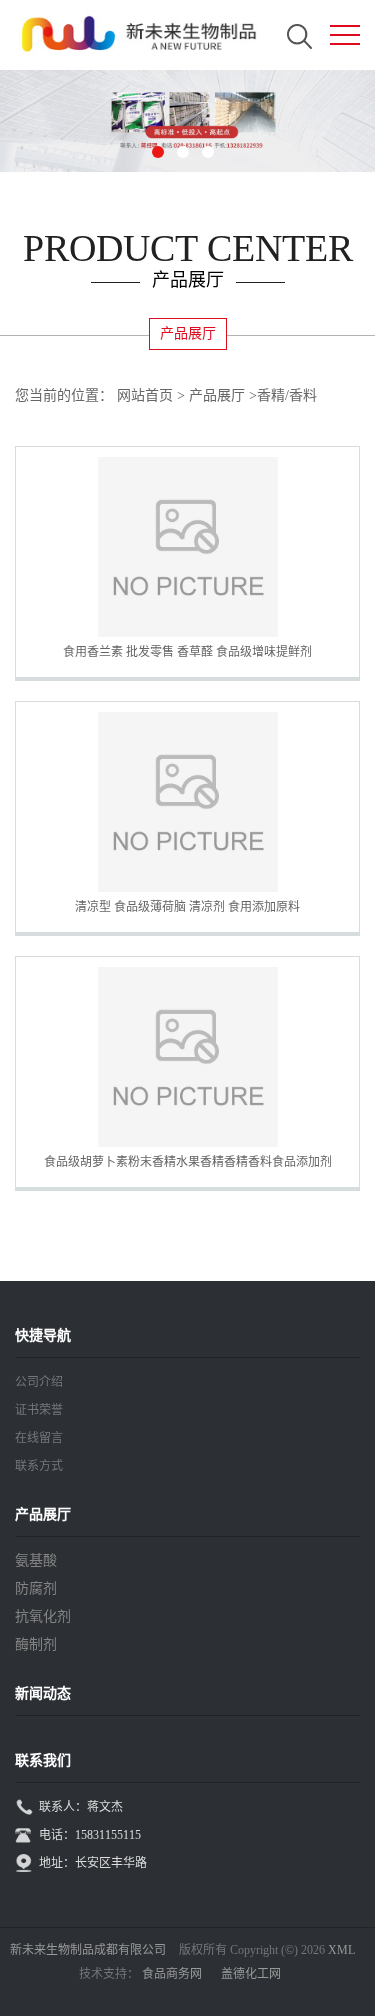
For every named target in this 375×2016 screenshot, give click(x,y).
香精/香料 (287, 395)
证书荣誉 (39, 1410)
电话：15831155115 (90, 1835)
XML (341, 1950)
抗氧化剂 (43, 1616)
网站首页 (145, 395)
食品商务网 (172, 1974)
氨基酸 (36, 1560)
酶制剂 (36, 1644)
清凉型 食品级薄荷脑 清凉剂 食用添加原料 (187, 907)
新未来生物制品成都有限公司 (88, 1950)
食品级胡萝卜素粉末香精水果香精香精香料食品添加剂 (188, 1162)
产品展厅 (217, 395)
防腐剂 (36, 1588)
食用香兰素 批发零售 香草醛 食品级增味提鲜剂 (187, 652)
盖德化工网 (251, 1974)
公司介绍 (39, 1382)
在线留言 (39, 1438)
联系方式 (39, 1466)
